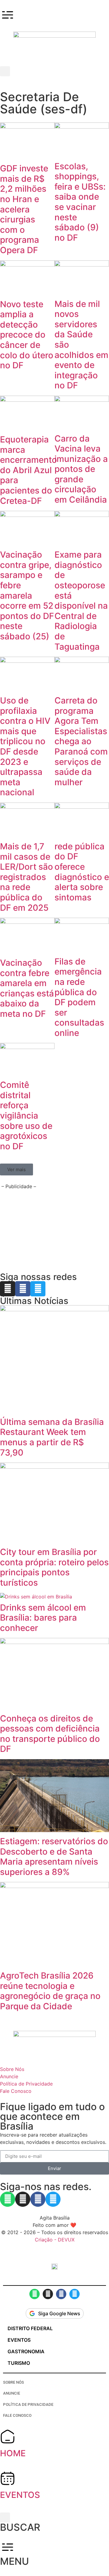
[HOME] (8, 2437)
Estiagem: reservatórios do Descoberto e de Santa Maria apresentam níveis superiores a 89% (54, 1857)
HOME (13, 2453)
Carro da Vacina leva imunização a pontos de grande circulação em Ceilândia (81, 469)
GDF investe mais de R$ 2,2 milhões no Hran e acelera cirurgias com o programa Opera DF (24, 209)
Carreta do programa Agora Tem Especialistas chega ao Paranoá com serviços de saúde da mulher (81, 741)
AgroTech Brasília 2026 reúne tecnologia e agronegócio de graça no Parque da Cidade (50, 1991)
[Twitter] (38, 1289)
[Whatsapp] (8, 2199)
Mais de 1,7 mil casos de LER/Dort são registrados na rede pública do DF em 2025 (26, 877)
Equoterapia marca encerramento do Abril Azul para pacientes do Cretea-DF (28, 470)
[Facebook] (23, 1289)
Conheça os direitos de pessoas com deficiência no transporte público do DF (50, 1734)
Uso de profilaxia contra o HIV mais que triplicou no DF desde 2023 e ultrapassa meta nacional (25, 746)
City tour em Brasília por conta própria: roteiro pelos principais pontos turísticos (54, 1567)
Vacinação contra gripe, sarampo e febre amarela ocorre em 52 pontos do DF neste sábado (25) (27, 595)
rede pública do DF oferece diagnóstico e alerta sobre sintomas (82, 872)
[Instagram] (8, 1289)
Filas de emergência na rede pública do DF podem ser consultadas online (79, 997)
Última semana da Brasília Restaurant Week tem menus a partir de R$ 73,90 (52, 1437)
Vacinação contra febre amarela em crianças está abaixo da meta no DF (27, 988)
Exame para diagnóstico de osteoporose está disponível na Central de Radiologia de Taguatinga (81, 600)
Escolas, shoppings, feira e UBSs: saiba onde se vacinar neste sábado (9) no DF (80, 202)
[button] (5, 71)
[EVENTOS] (8, 2478)
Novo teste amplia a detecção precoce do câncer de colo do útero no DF (27, 335)
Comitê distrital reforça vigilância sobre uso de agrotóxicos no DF (26, 1116)
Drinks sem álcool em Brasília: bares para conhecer (43, 1618)
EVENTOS (20, 2495)
